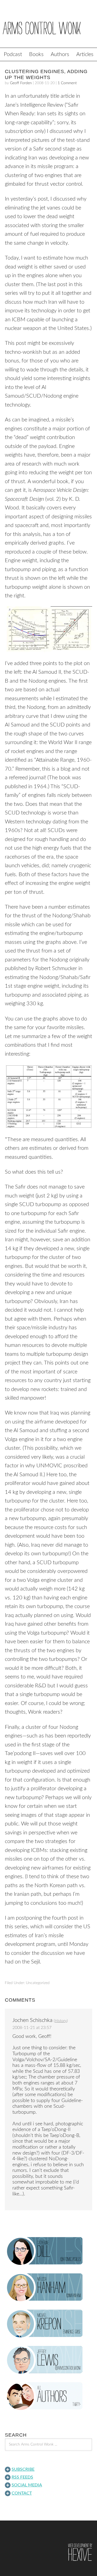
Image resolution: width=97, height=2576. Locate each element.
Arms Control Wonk (48, 28)
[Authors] (48, 2396)
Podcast (13, 54)
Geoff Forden (21, 83)
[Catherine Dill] (48, 2251)
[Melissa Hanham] (48, 2287)
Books (36, 54)
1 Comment (67, 83)
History (61, 2021)
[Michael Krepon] (48, 2324)
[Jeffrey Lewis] (48, 2360)
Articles (85, 54)
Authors (60, 54)
